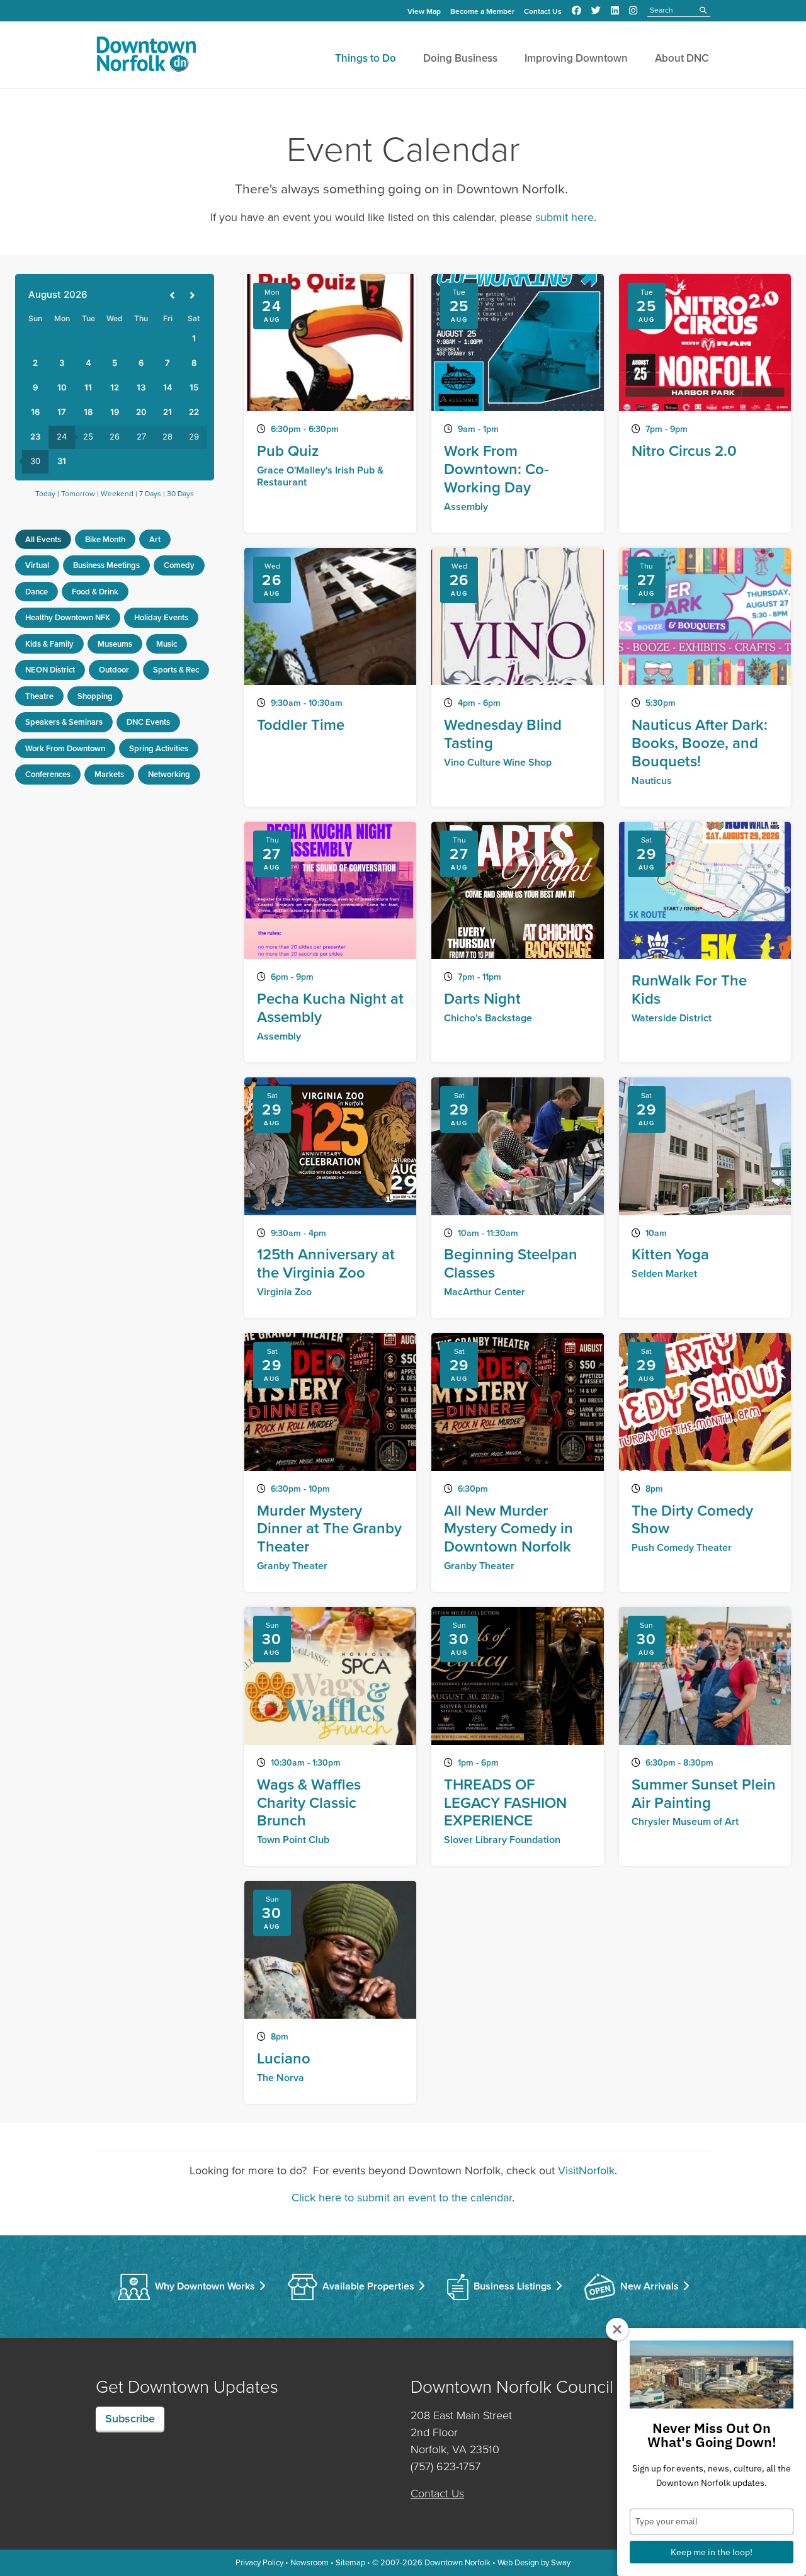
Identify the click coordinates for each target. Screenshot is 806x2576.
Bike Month (105, 539)
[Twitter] (596, 11)
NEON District (50, 670)
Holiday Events (161, 617)
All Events (43, 539)
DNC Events (148, 722)
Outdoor (114, 670)
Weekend (117, 494)
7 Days (150, 494)
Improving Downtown (576, 58)
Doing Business (460, 58)
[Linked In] (615, 11)
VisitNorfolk (586, 2170)
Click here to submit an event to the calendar (402, 2198)
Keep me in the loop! (712, 2552)
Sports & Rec (176, 670)
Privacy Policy (259, 2562)
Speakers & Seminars (64, 722)
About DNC (682, 58)
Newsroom (309, 2562)
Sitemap (350, 2562)
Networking (169, 774)
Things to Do (366, 58)
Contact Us (543, 11)
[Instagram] (633, 11)
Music (167, 644)
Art (155, 539)
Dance (37, 592)
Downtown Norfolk (457, 2562)
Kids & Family (49, 644)
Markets (109, 774)
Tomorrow (78, 494)
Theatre (39, 696)
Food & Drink (95, 592)
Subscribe (130, 2418)
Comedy (179, 565)
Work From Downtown (65, 748)
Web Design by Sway (534, 2562)
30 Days (180, 494)
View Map (424, 11)
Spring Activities (159, 748)
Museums (115, 644)
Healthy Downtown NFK (68, 617)
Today (45, 494)
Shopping (95, 696)
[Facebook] (576, 11)
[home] (146, 57)
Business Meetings (106, 565)
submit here (565, 217)
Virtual (37, 565)
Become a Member (482, 11)
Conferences (48, 774)
